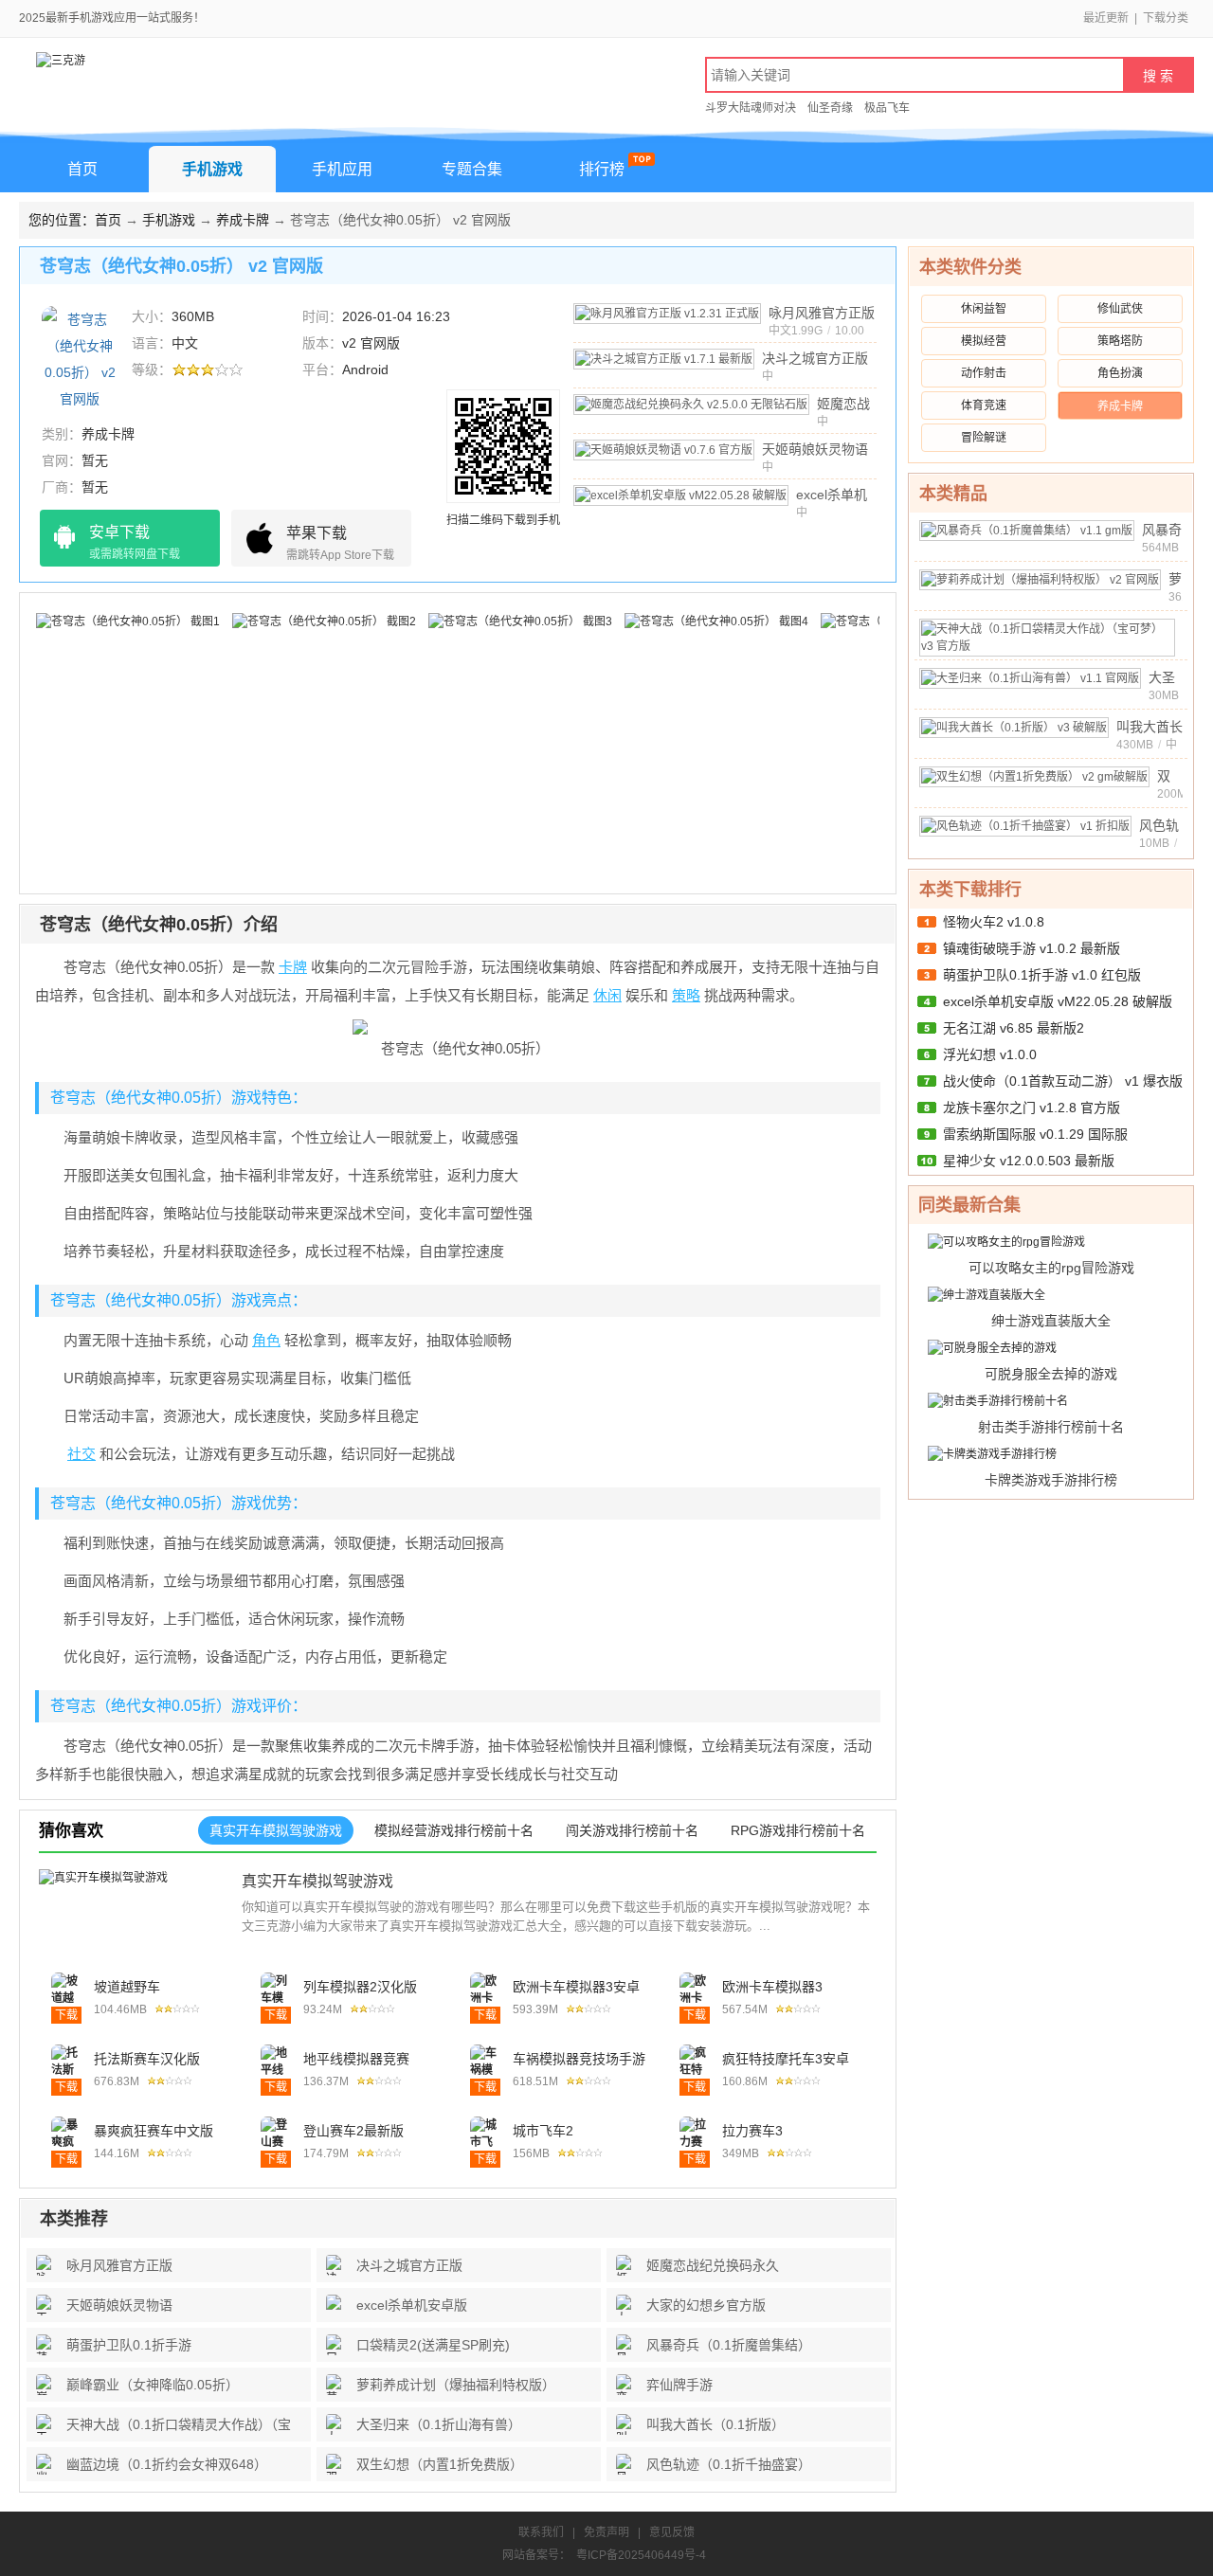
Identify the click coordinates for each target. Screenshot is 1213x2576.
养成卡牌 (243, 220)
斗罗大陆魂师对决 (751, 108)
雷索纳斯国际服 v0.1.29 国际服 (1035, 1134)
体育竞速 (984, 405)
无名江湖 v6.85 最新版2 (1014, 1028)
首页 (82, 169)
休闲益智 (984, 309)
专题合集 (472, 169)
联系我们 (541, 2532)
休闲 (607, 995)
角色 (266, 1340)
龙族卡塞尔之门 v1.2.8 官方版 (1032, 1108)
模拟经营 (984, 341)
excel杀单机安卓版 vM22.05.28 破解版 (1058, 1001)
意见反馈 (672, 2532)
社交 (81, 1454)
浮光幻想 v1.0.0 (990, 1054)
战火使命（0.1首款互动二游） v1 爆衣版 (1063, 1081)
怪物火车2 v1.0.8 (994, 922)
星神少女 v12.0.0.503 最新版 (1029, 1161)
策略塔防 (1120, 341)
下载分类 (1166, 18)
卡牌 (293, 967)
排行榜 (602, 169)
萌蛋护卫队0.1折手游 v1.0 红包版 (1042, 975)
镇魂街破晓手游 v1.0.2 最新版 (1032, 948)
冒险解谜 (984, 438)
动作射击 (984, 373)
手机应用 (342, 169)
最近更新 (1106, 18)
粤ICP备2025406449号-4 (641, 2555)
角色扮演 (1120, 373)
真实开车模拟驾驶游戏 (317, 1881)
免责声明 (606, 2532)
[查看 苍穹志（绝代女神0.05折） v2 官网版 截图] (80, 358)
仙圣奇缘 (830, 108)
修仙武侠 (1120, 309)
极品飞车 (887, 108)
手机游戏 (212, 169)
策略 (686, 995)
